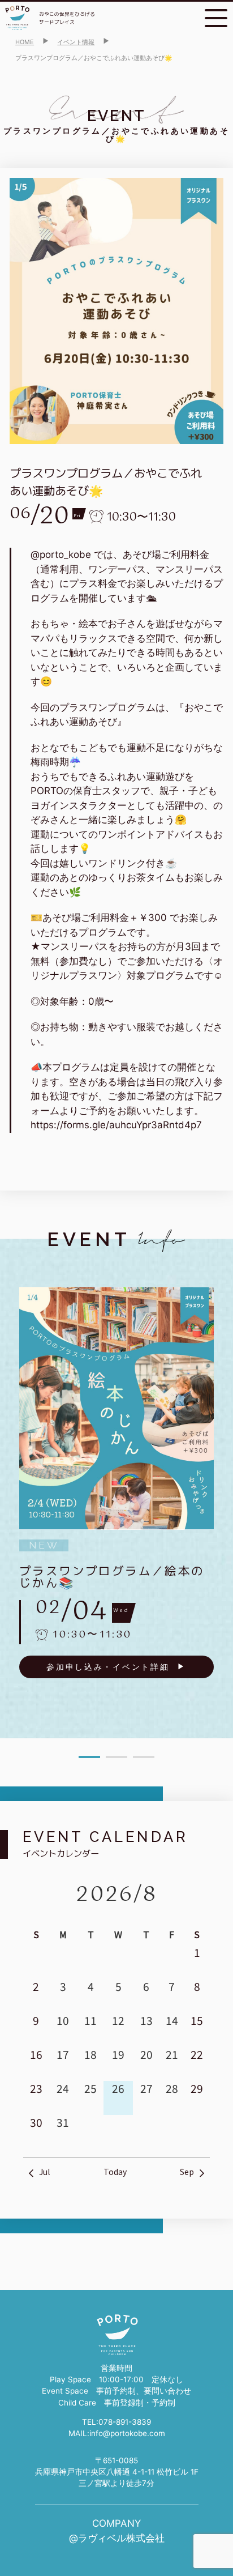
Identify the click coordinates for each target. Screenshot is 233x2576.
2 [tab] (116, 1757)
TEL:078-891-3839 (116, 2422)
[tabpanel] (116, 1483)
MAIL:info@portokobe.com (117, 2433)
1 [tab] (89, 1757)
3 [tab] (144, 1757)
